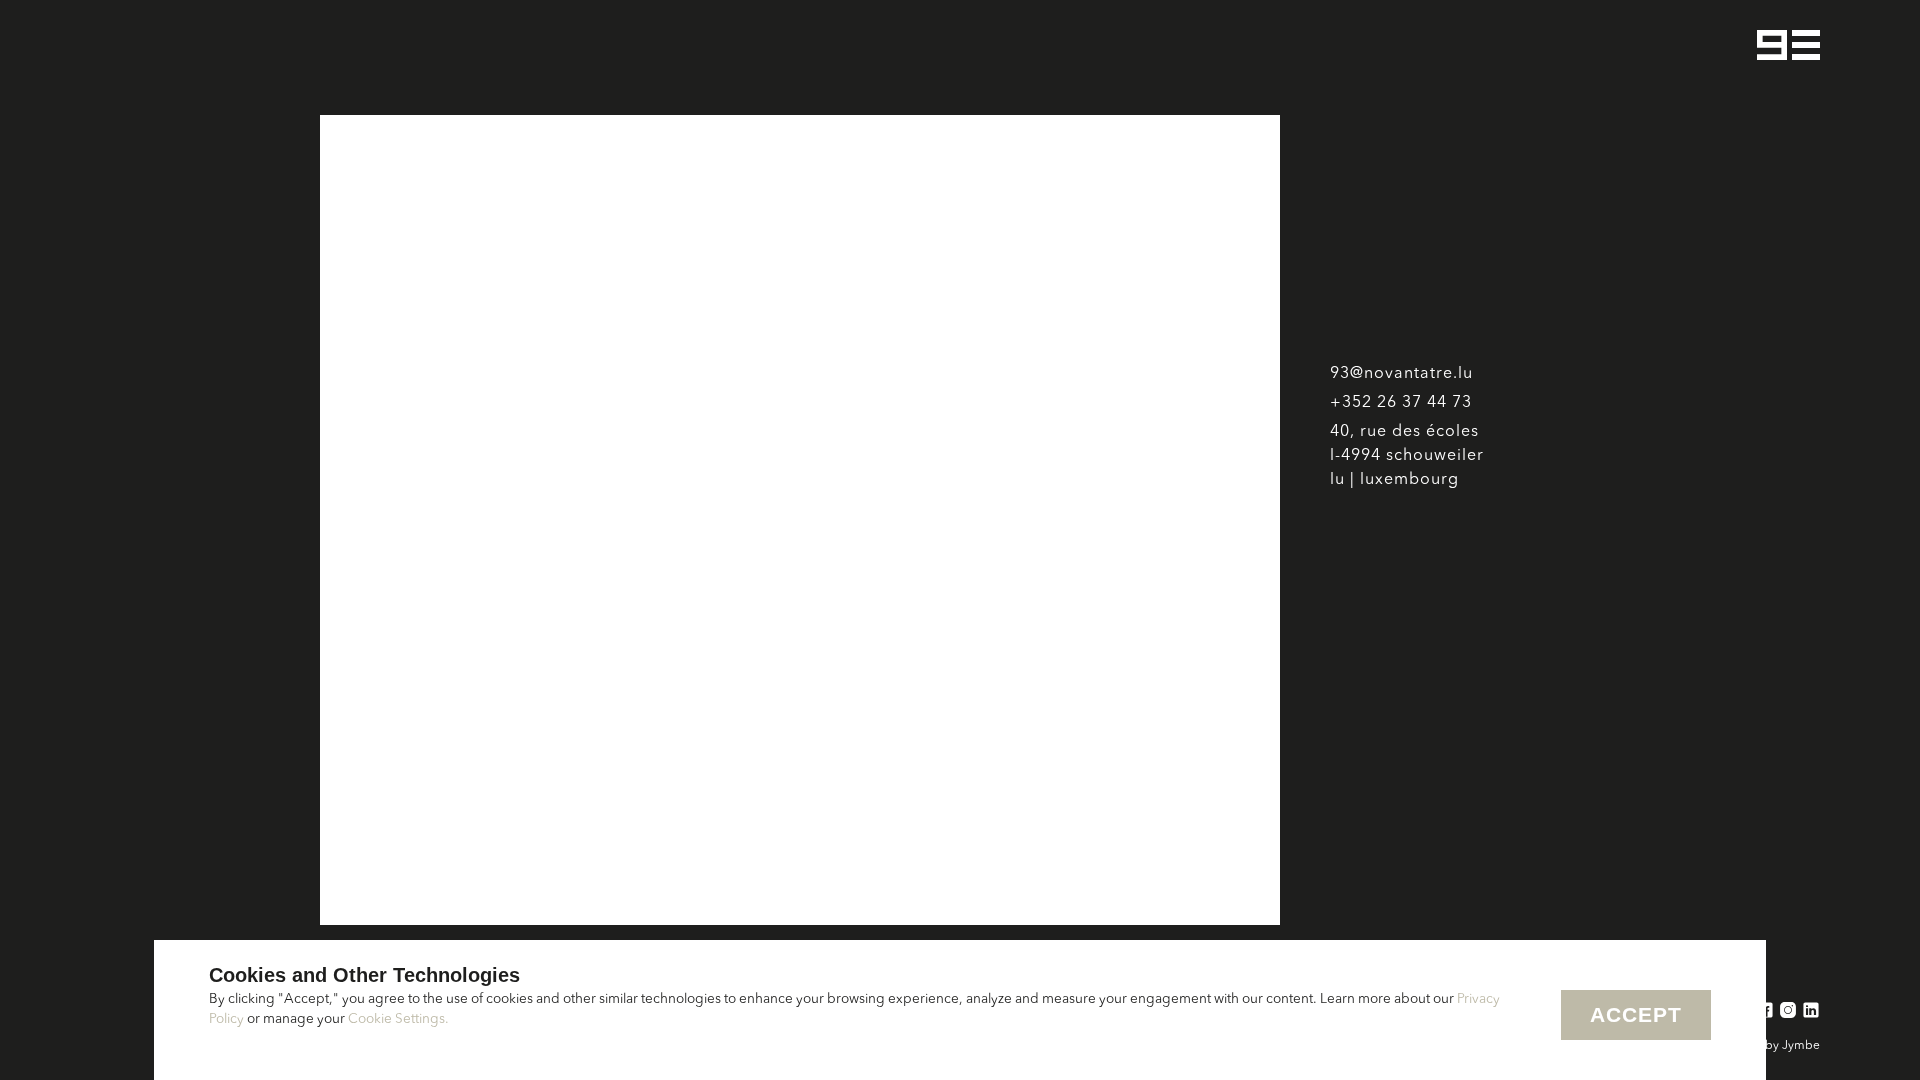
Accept (1636, 1014)
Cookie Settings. (398, 1019)
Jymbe (1801, 1046)
